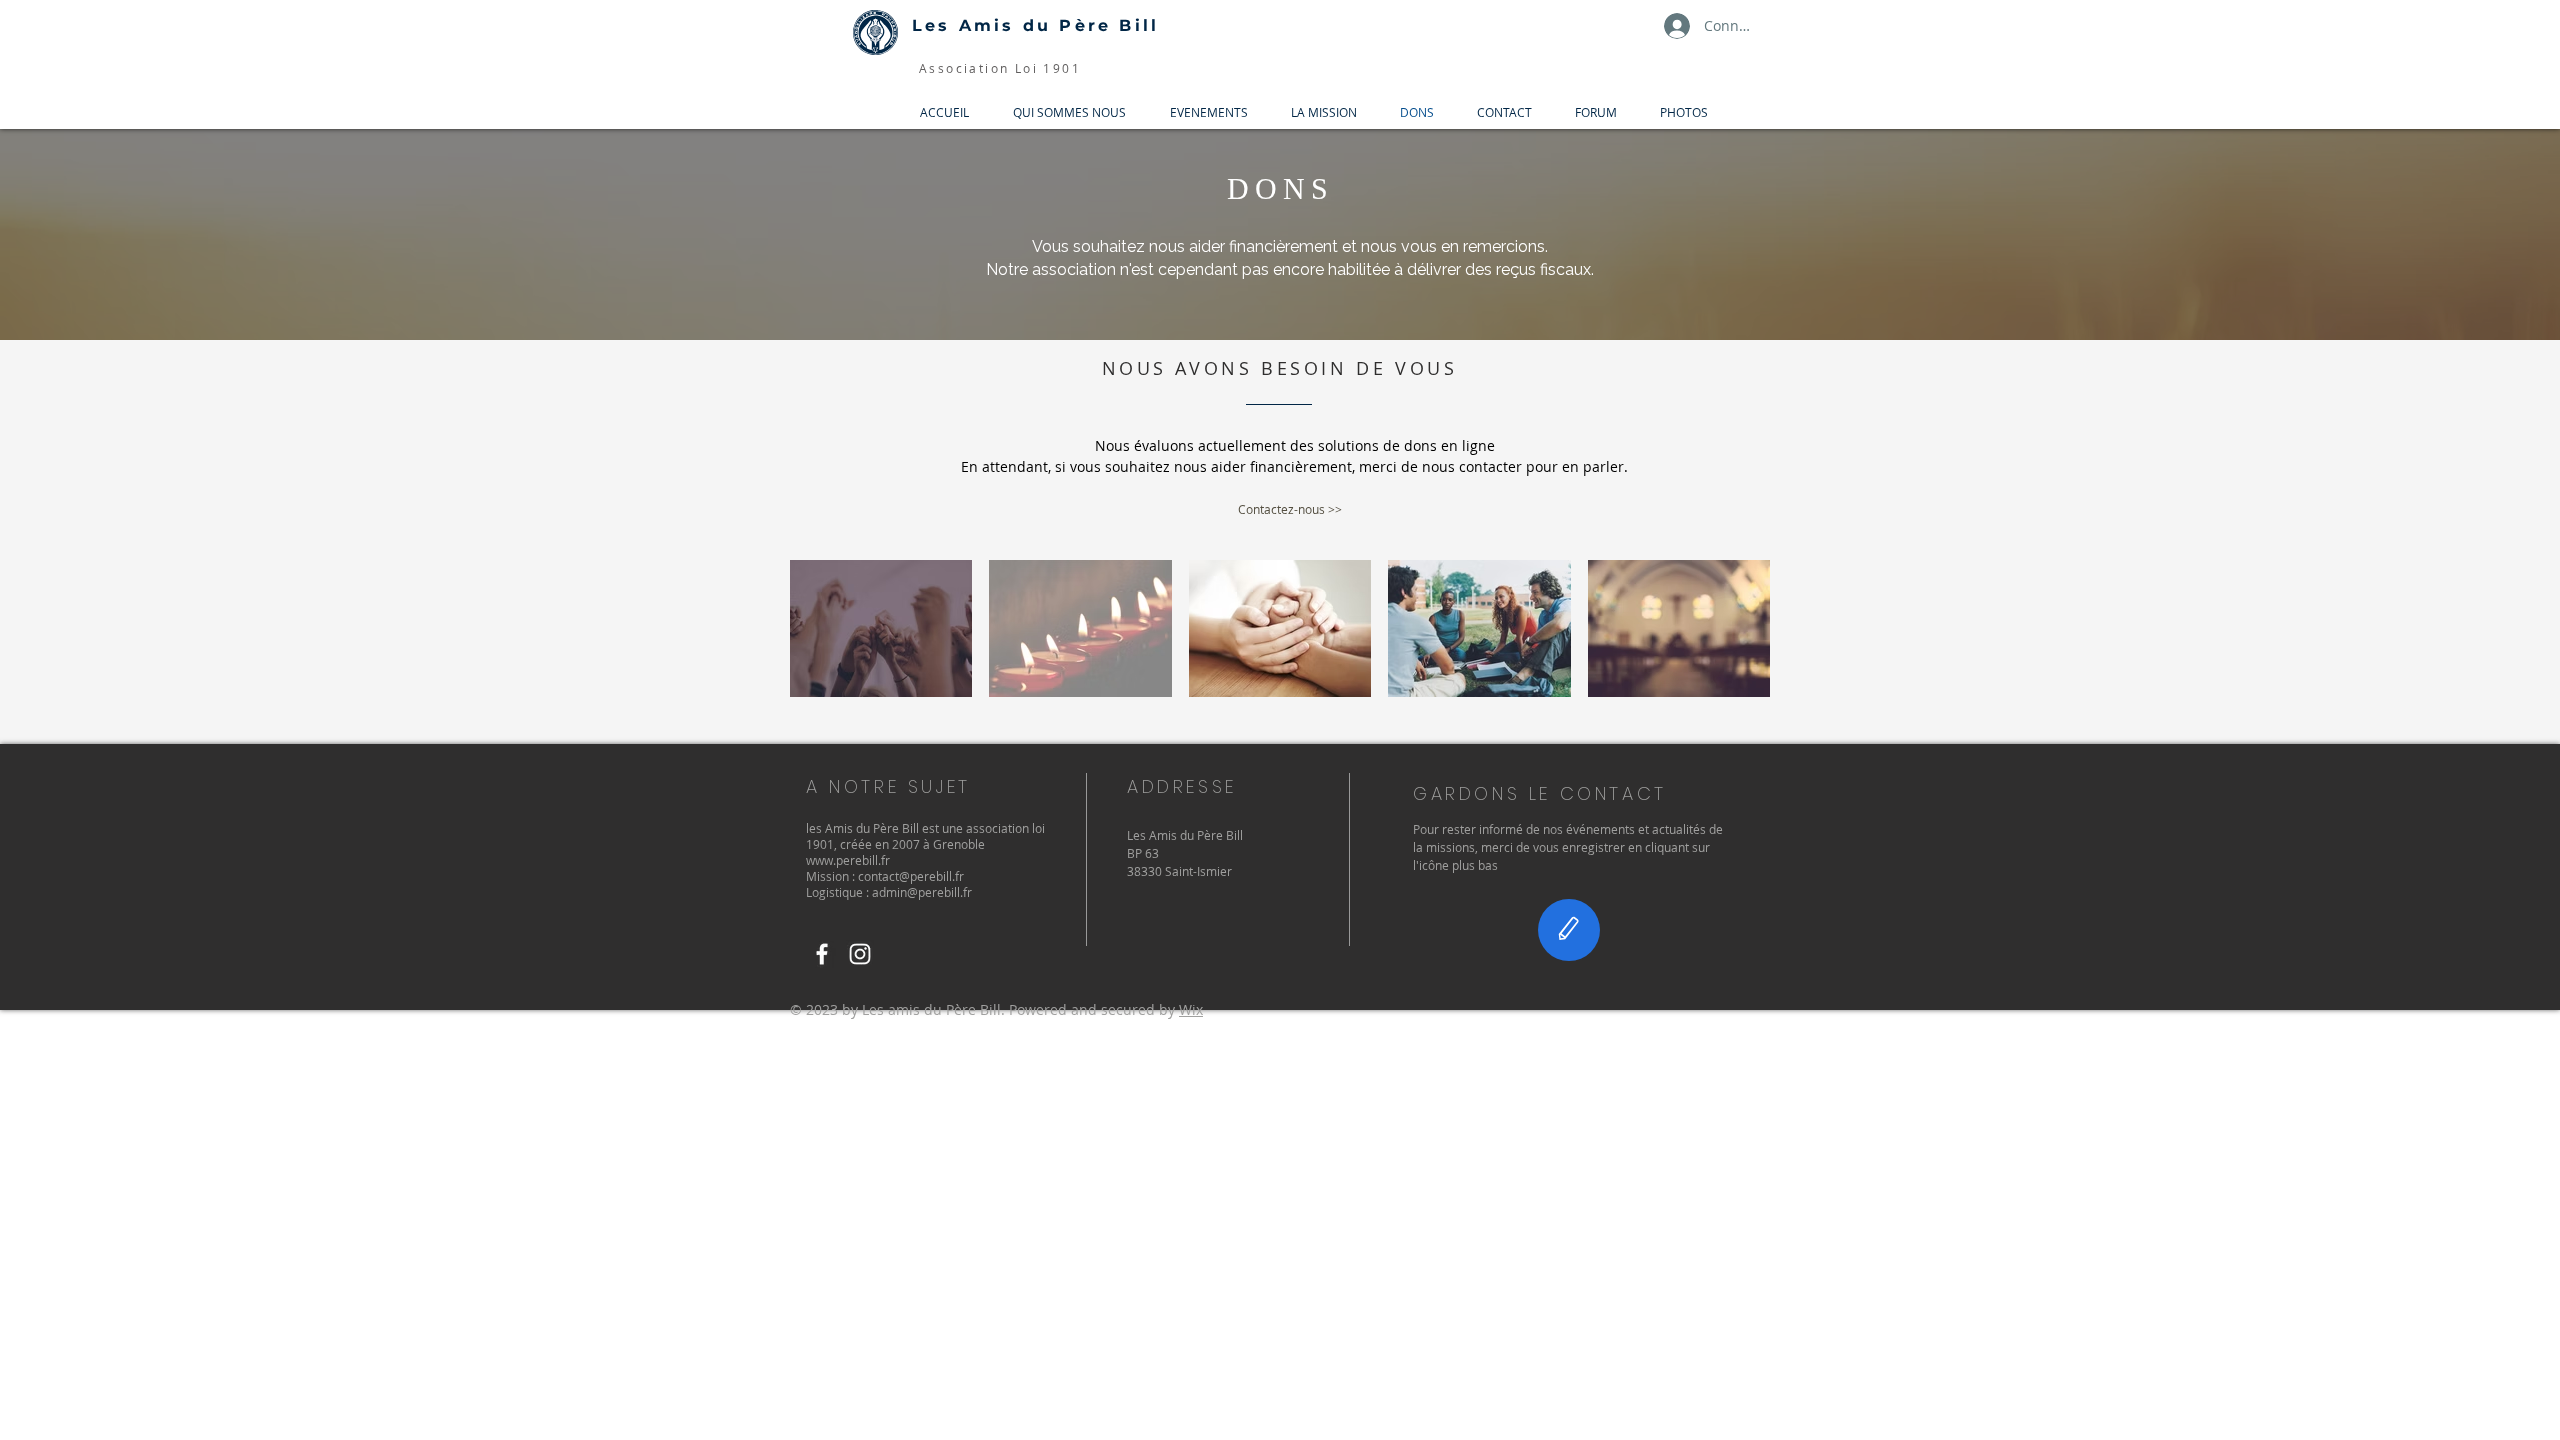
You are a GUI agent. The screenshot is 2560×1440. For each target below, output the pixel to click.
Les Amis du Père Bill (1035, 25)
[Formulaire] (1569, 930)
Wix (1191, 1009)
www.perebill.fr (848, 860)
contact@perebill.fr (911, 876)
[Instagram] (860, 954)
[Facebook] (822, 954)
